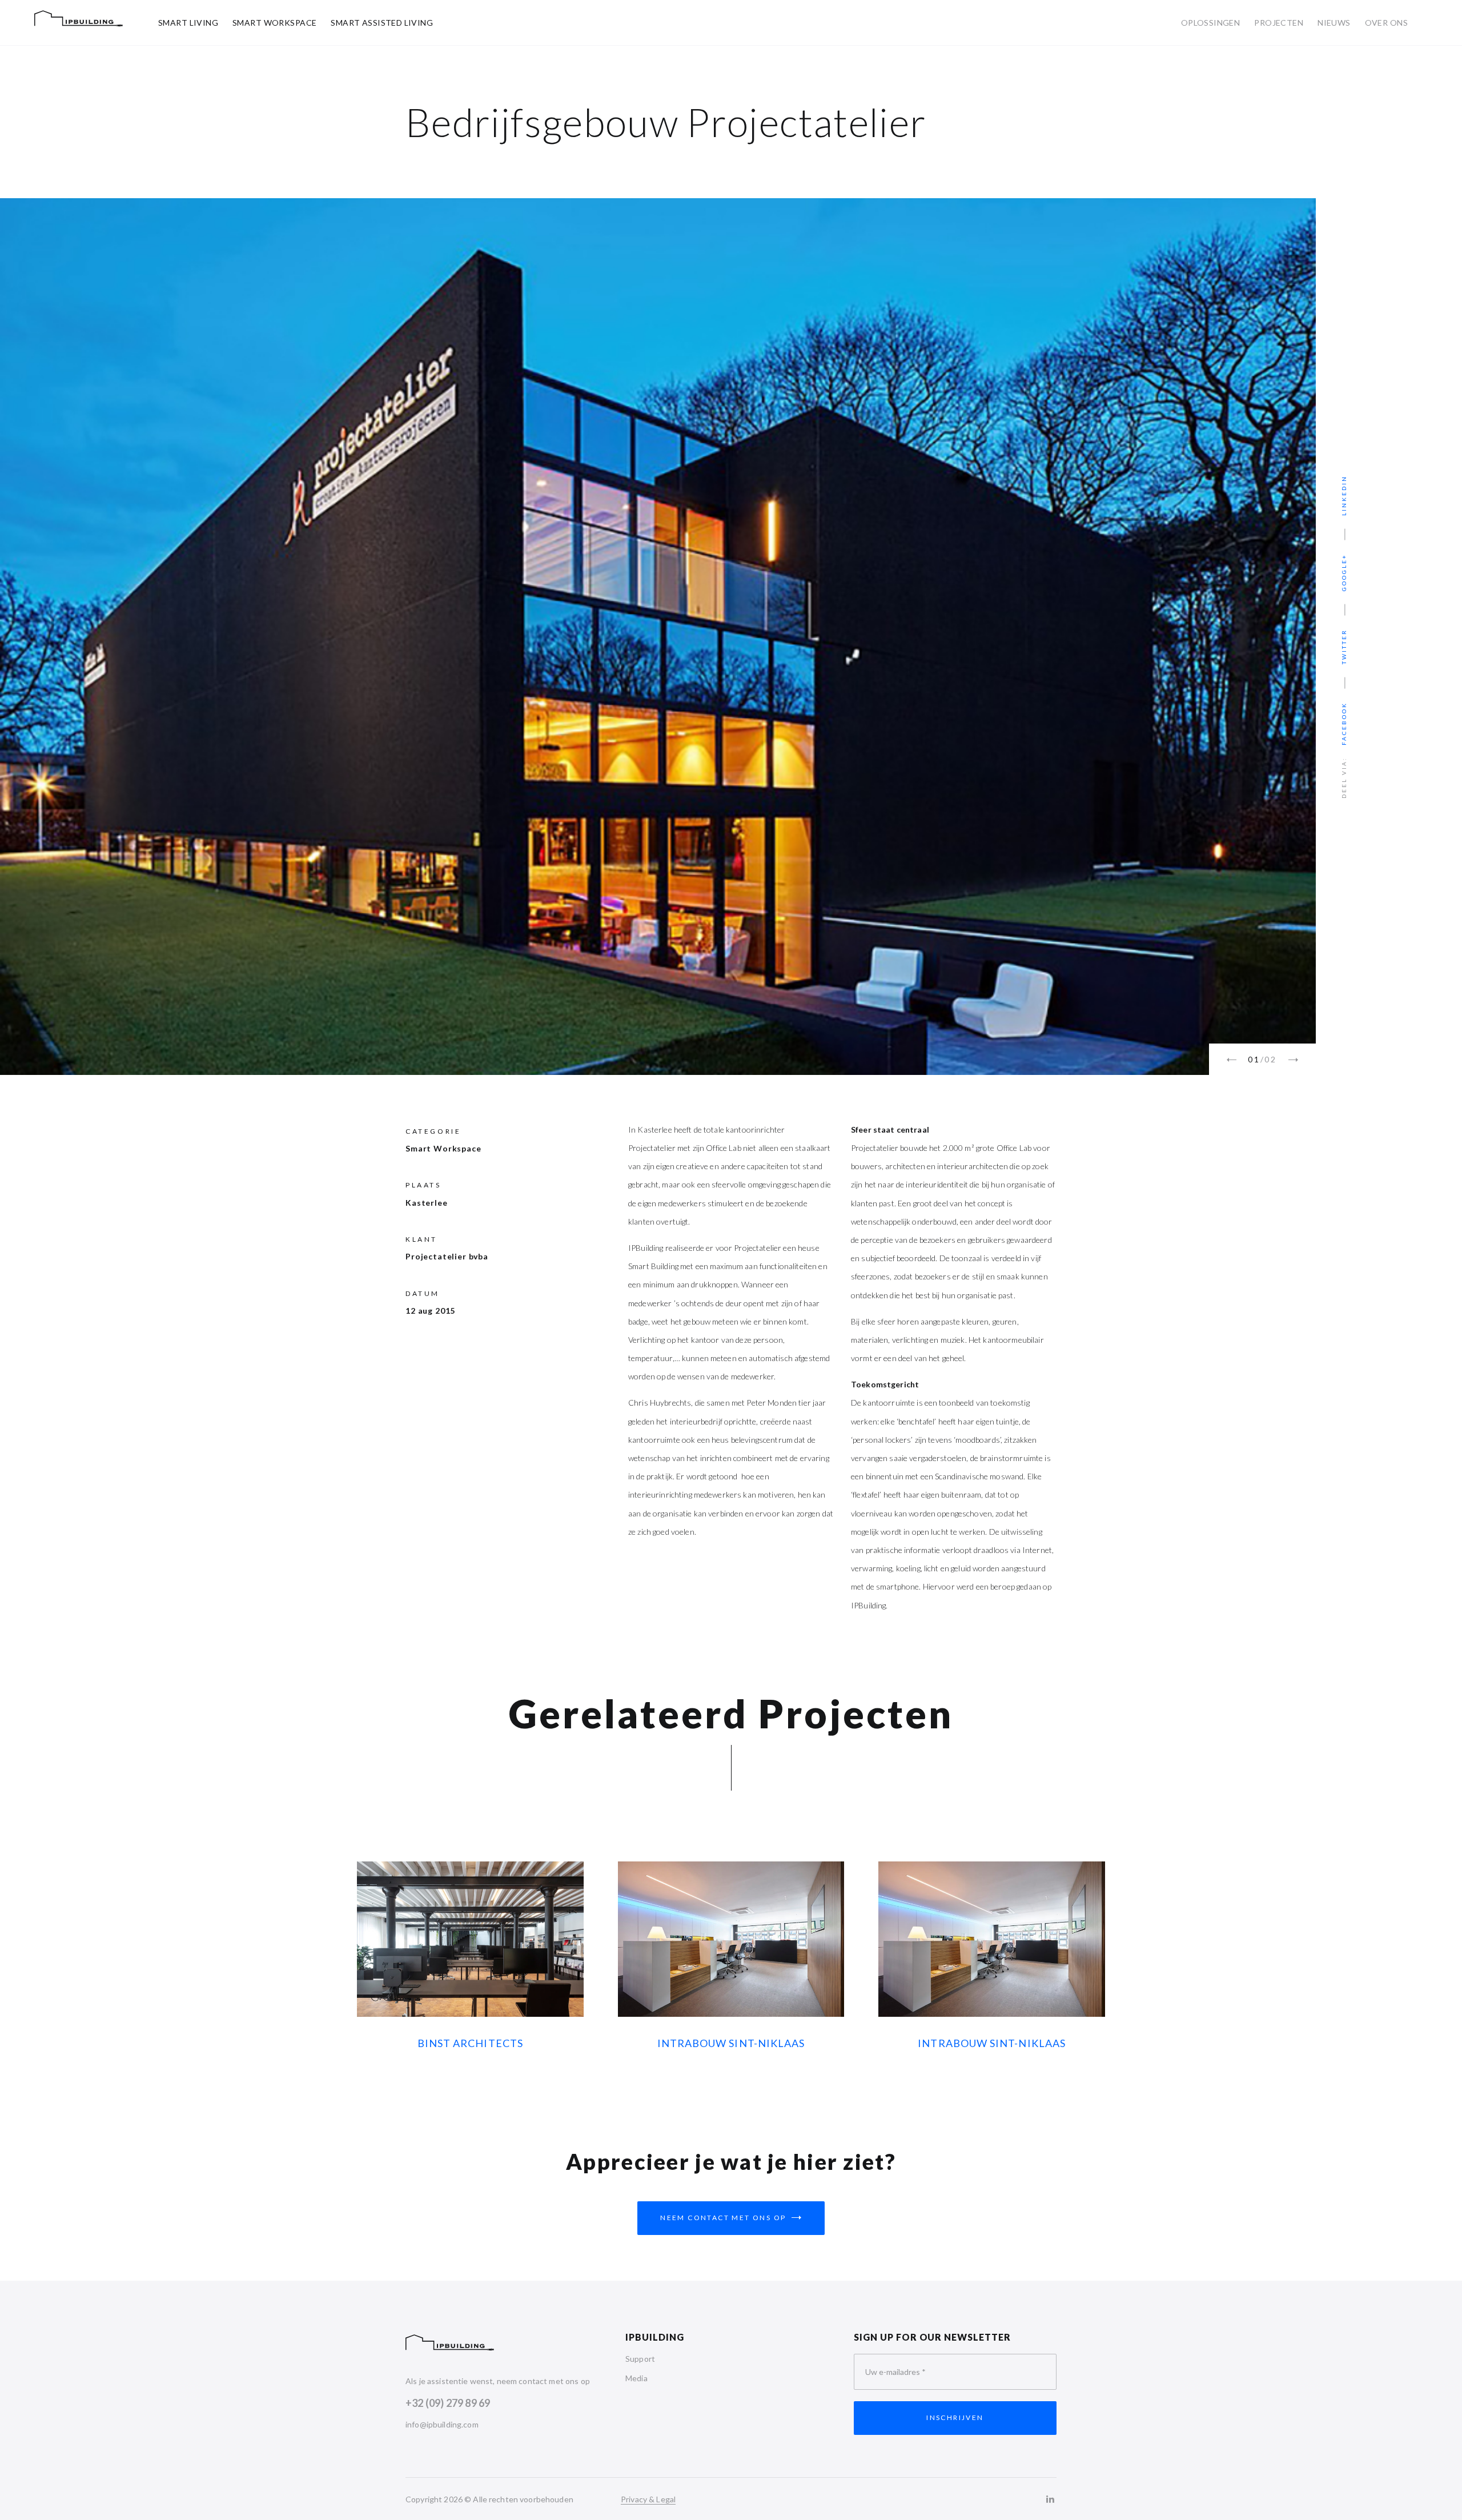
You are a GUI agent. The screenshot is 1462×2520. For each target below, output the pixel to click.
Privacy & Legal (648, 2499)
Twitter (1344, 647)
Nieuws (1334, 23)
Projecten (1279, 23)
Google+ (1344, 572)
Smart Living (188, 23)
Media (636, 2378)
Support (640, 2359)
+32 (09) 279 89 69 (448, 2403)
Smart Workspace (274, 23)
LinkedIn (1344, 495)
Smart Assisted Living (382, 23)
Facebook (1344, 724)
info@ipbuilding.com (442, 2424)
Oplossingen (1211, 23)
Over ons (1386, 23)
